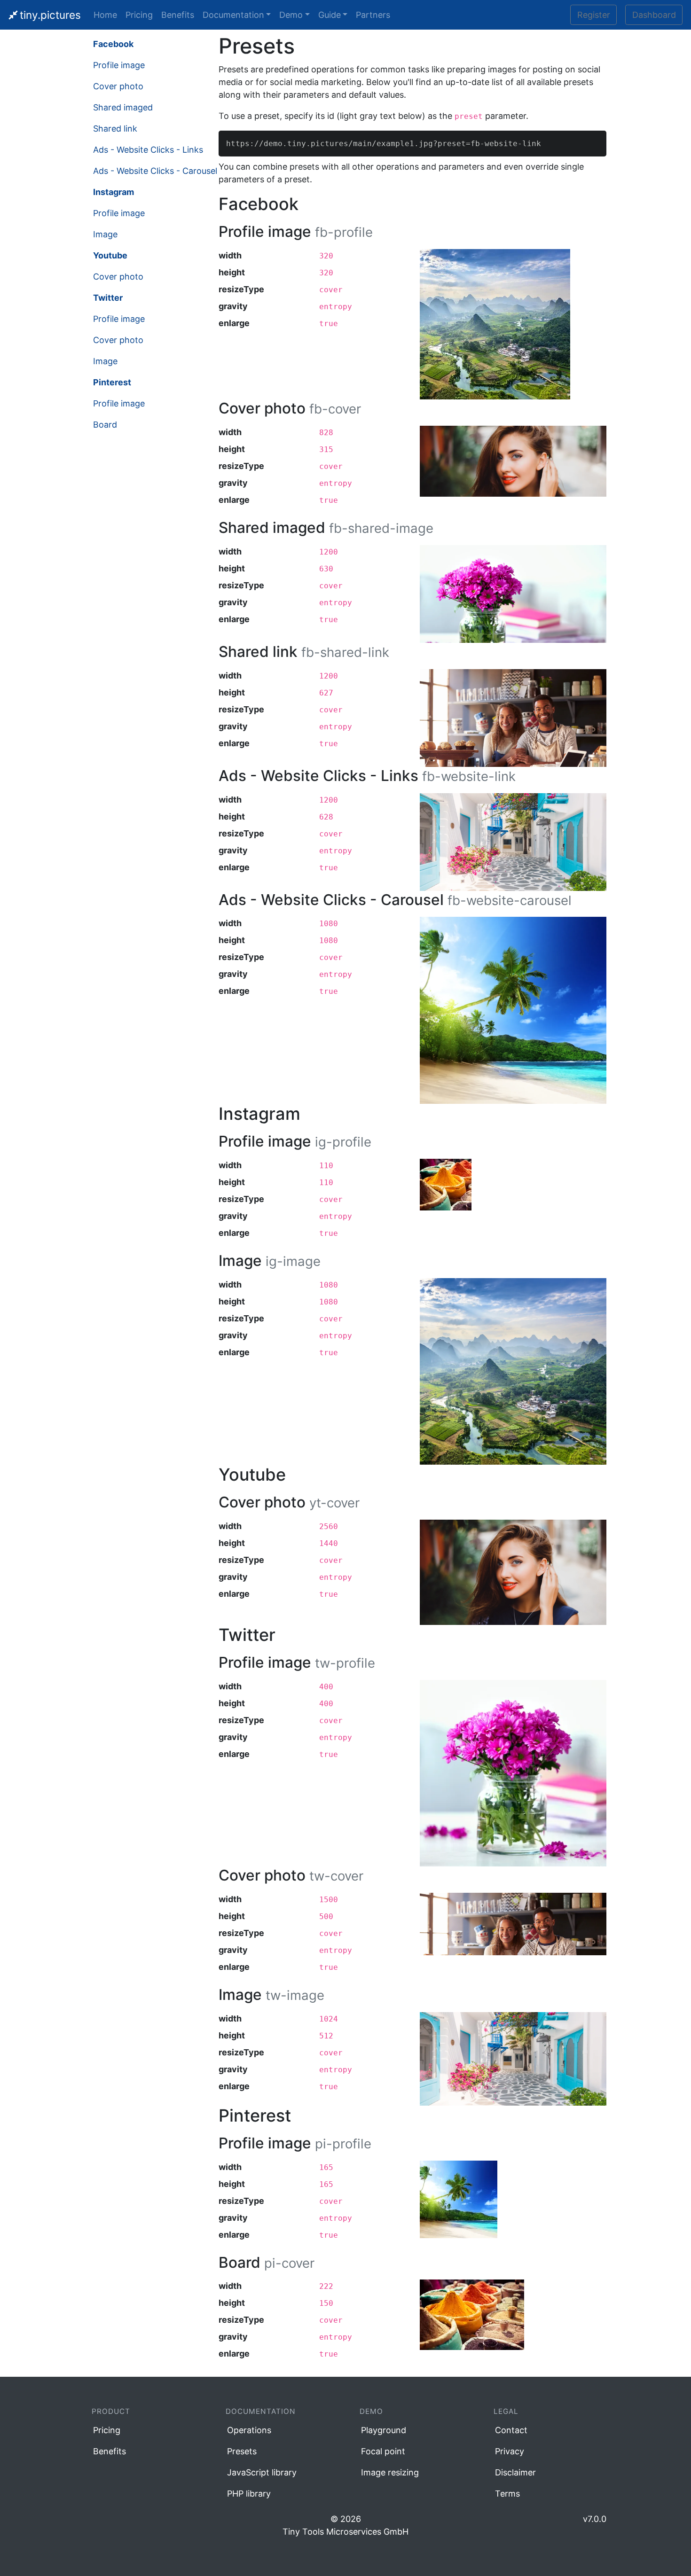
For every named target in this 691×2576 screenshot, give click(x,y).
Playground (384, 2430)
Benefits (178, 15)
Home (105, 15)
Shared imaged (123, 107)
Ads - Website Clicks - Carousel (155, 171)
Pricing (139, 15)
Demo (291, 15)
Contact (511, 2430)
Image (105, 234)
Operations (249, 2430)
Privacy (510, 2451)
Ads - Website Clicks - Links (148, 150)
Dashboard (654, 15)
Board (105, 425)
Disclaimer (515, 2472)
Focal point (383, 2451)
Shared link (115, 129)
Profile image (119, 65)
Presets (242, 2451)
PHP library (249, 2494)
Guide (330, 15)
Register (594, 15)
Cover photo (118, 86)
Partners (373, 15)
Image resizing (390, 2472)
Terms (507, 2494)
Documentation (233, 15)
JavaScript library (262, 2472)
